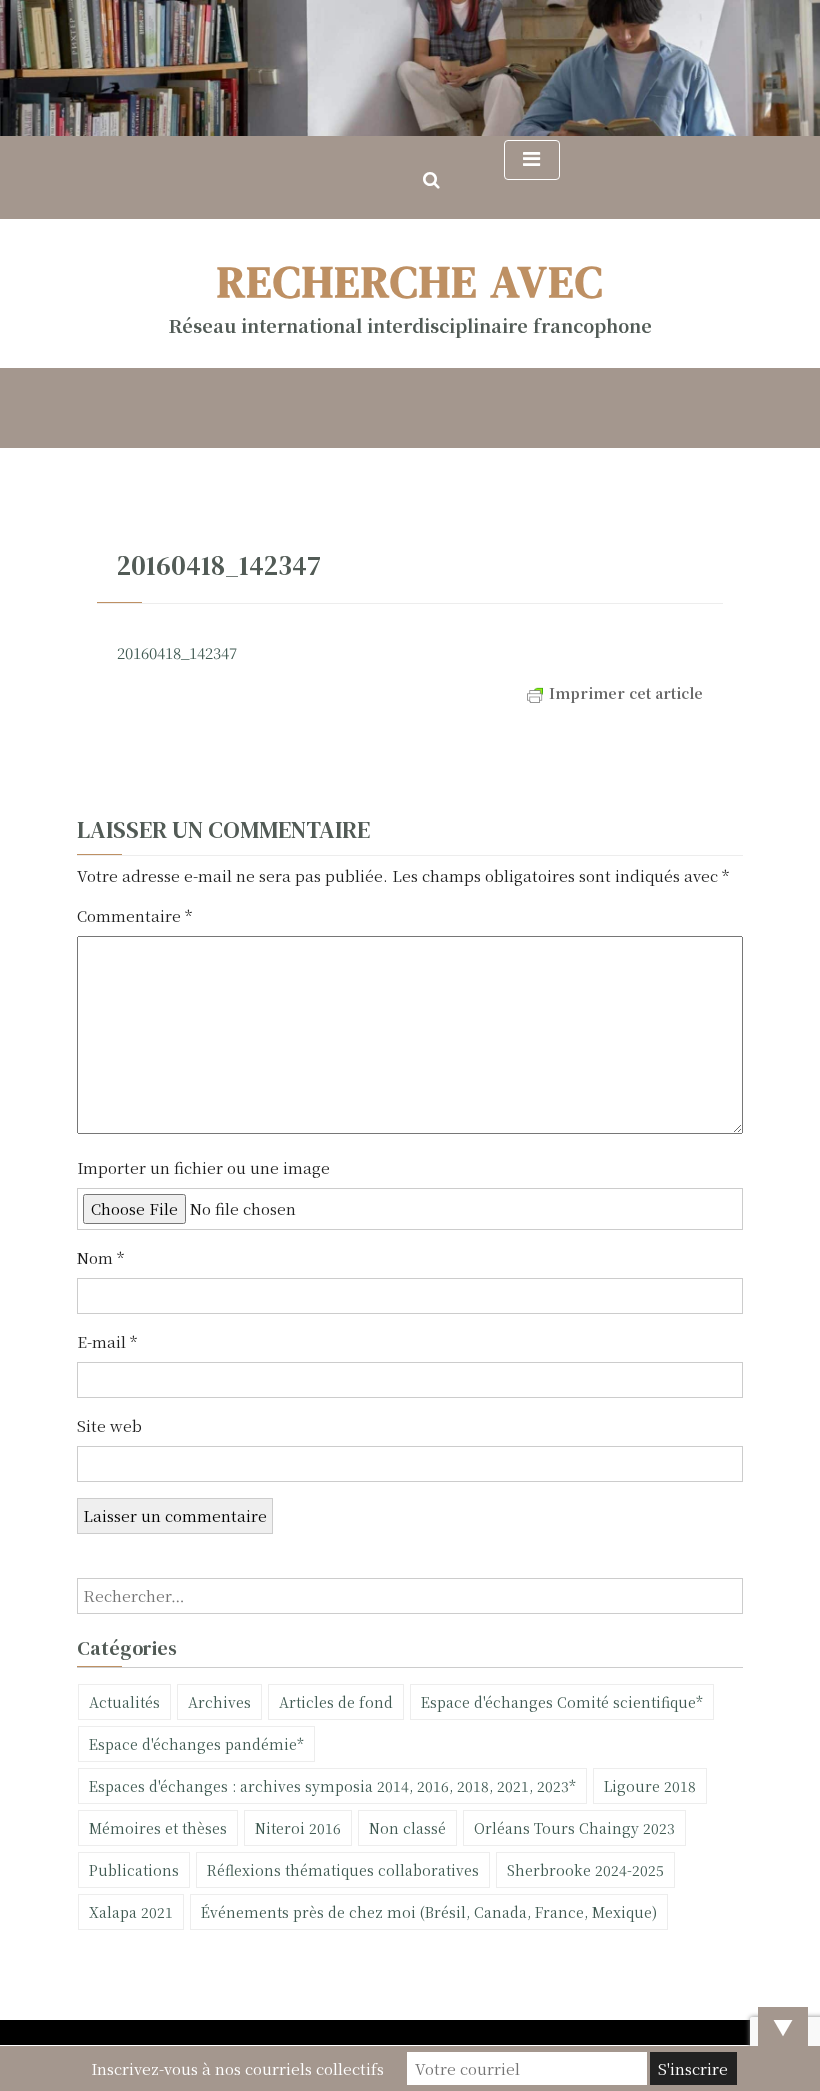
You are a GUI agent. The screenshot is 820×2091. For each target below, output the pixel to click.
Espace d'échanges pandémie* (196, 1744)
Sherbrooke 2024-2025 (585, 1870)
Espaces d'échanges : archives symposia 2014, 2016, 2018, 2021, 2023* (332, 1786)
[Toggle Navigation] (532, 160)
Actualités (124, 1702)
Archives (219, 1702)
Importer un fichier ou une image (203, 1167)
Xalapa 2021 (131, 1912)
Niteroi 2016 (298, 1828)
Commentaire (134, 915)
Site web (109, 1425)
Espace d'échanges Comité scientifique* (562, 1702)
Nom (100, 1257)
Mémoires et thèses (158, 1828)
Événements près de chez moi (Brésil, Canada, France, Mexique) (429, 1912)
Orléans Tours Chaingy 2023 (574, 1828)
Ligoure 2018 (650, 1786)
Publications (134, 1870)
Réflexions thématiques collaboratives (343, 1870)
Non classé (407, 1828)
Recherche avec (410, 281)
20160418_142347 (177, 652)
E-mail (107, 1341)
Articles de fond (336, 1702)
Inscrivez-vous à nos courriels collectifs (237, 2068)
